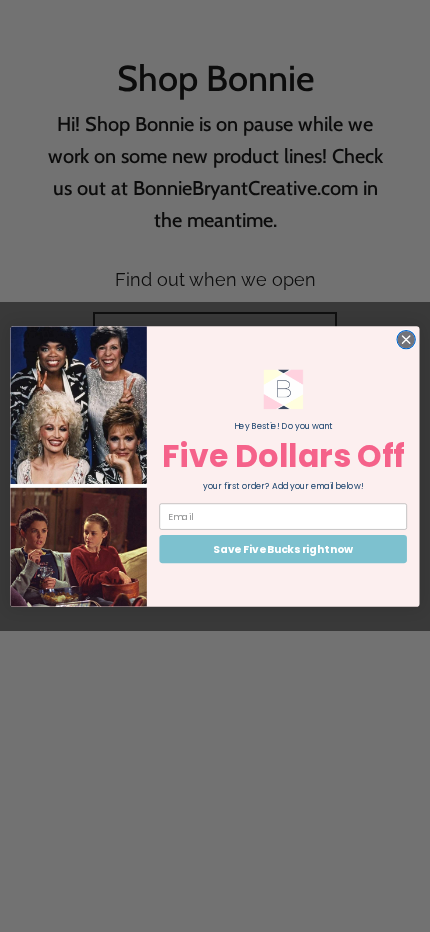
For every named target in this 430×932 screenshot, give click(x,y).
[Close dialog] (406, 339)
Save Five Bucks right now (282, 548)
